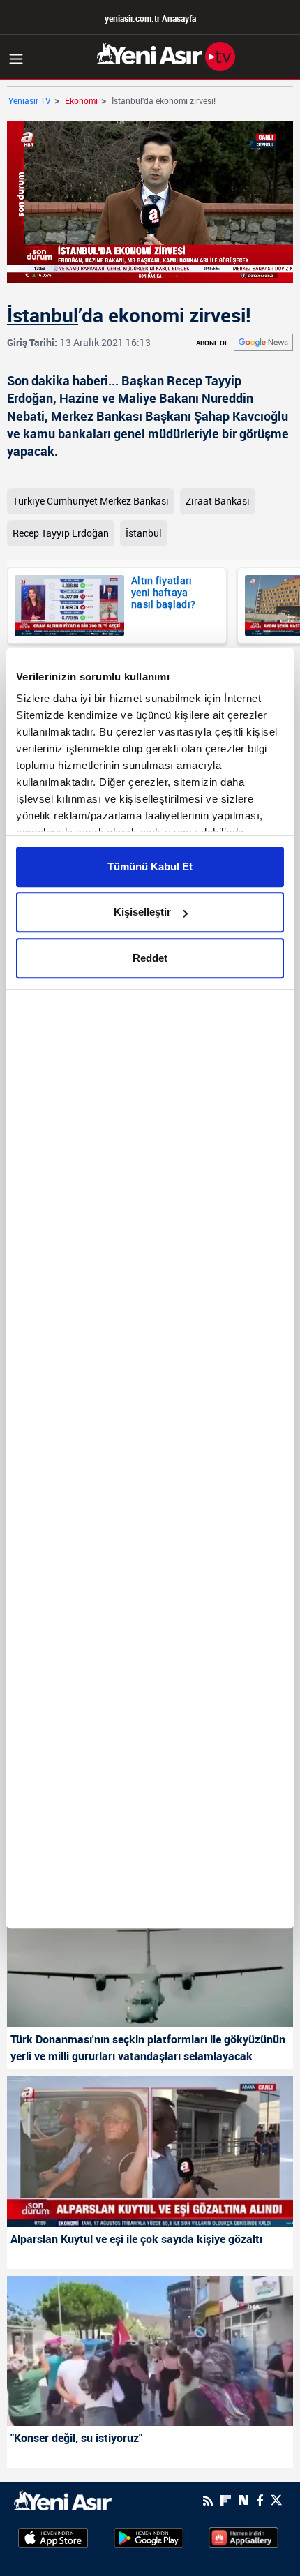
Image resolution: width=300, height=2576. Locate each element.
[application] (150, 1288)
